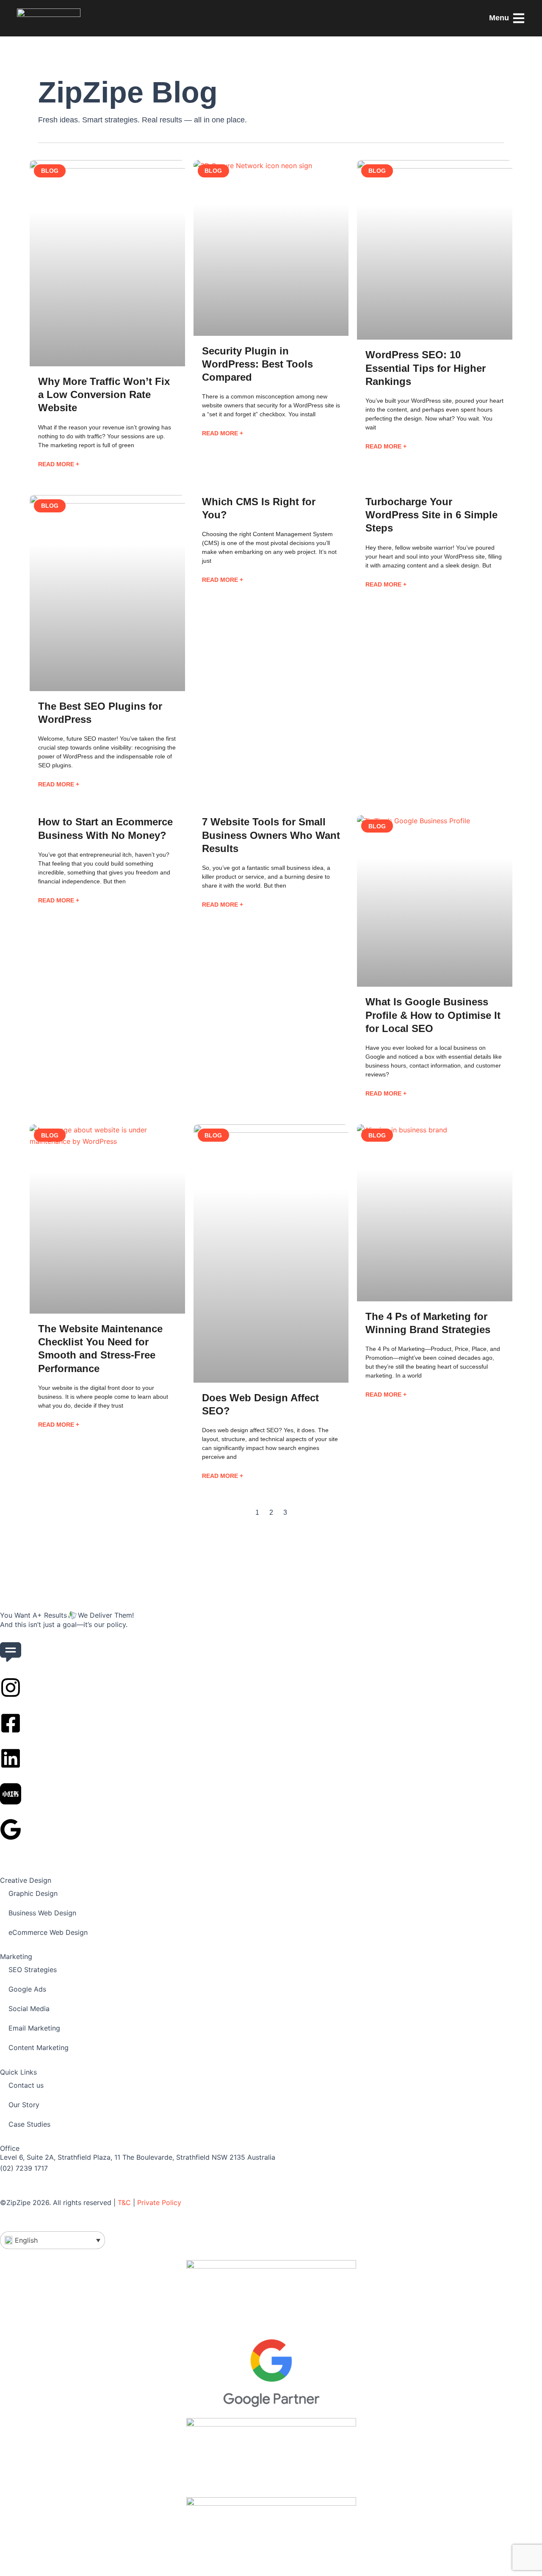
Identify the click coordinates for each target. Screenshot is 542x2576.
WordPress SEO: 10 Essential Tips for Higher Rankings (426, 368)
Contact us (26, 2085)
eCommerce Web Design (48, 1932)
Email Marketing (34, 2028)
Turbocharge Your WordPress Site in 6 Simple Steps (431, 515)
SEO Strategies (33, 1970)
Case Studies (29, 2124)
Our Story (24, 2105)
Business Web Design (42, 1913)
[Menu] (519, 18)
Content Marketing (39, 2048)
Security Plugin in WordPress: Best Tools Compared (257, 364)
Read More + (59, 464)
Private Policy (159, 2202)
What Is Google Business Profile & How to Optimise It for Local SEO (433, 1015)
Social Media (29, 2009)
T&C (124, 2202)
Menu (499, 18)
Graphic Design (33, 1893)
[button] (53, 2240)
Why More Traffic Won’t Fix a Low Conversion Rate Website (104, 394)
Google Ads (27, 1989)
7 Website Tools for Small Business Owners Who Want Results (271, 835)
